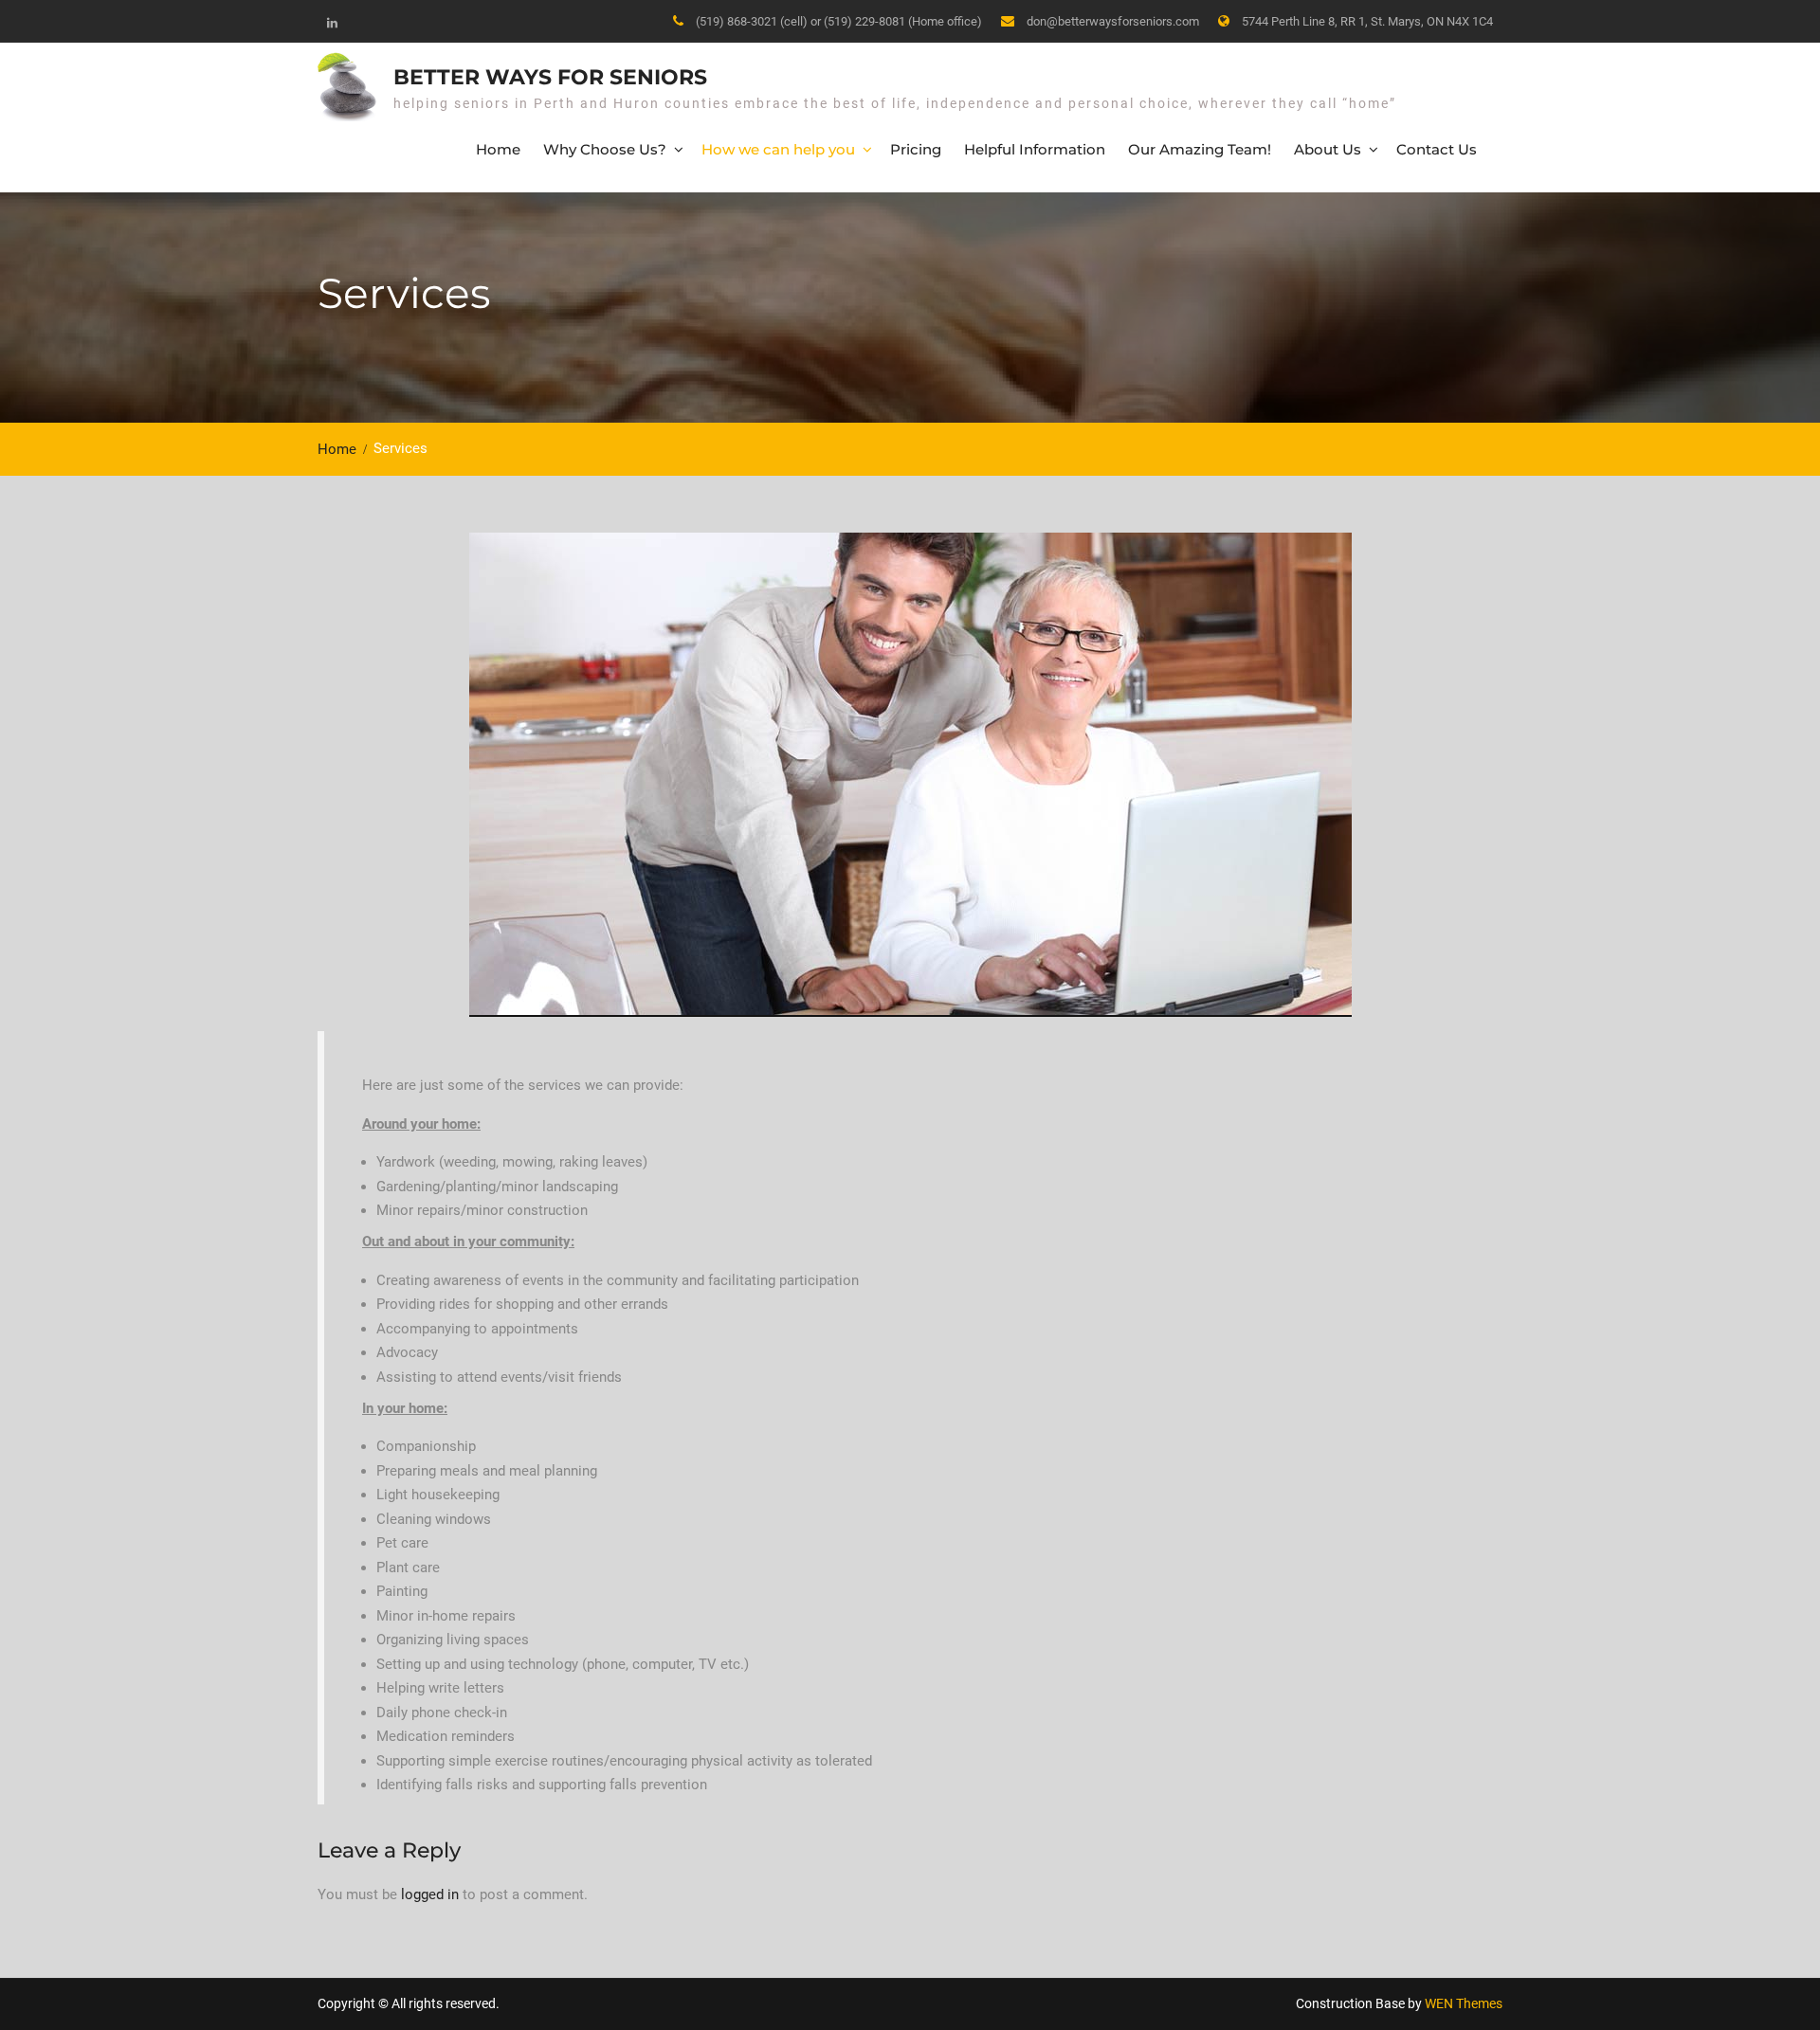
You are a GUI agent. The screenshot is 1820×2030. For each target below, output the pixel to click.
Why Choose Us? (605, 149)
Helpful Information (1035, 149)
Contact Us (1437, 149)
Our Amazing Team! (1200, 149)
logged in (430, 1894)
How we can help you (778, 149)
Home (498, 149)
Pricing (916, 149)
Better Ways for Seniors (550, 77)
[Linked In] (332, 23)
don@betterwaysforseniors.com (1113, 21)
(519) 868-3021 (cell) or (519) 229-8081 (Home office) (839, 21)
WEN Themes (1464, 2003)
